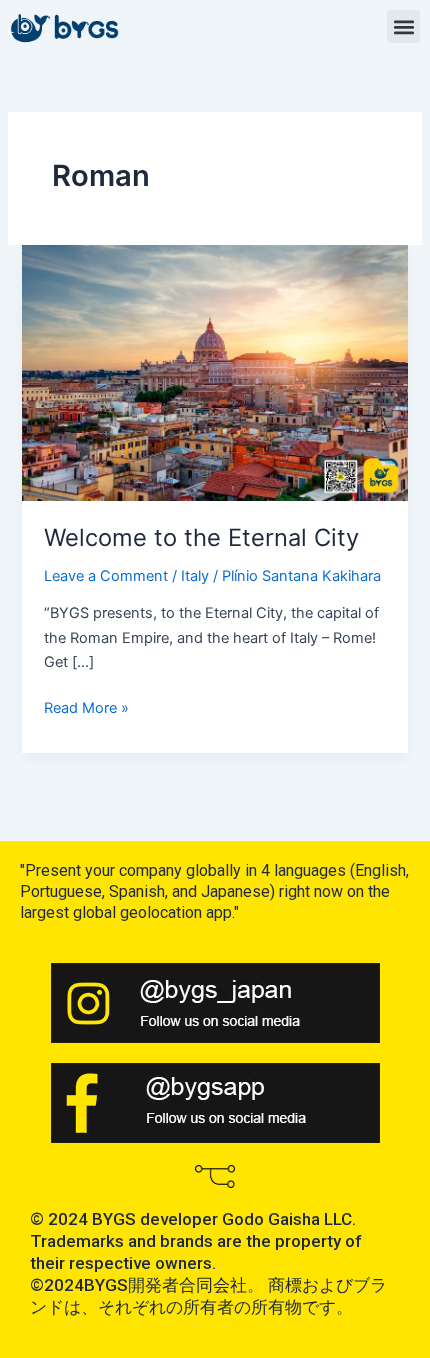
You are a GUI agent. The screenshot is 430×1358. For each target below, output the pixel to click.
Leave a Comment (106, 576)
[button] (403, 26)
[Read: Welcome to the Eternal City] (214, 372)
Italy (195, 576)
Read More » (86, 706)
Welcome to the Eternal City (201, 537)
